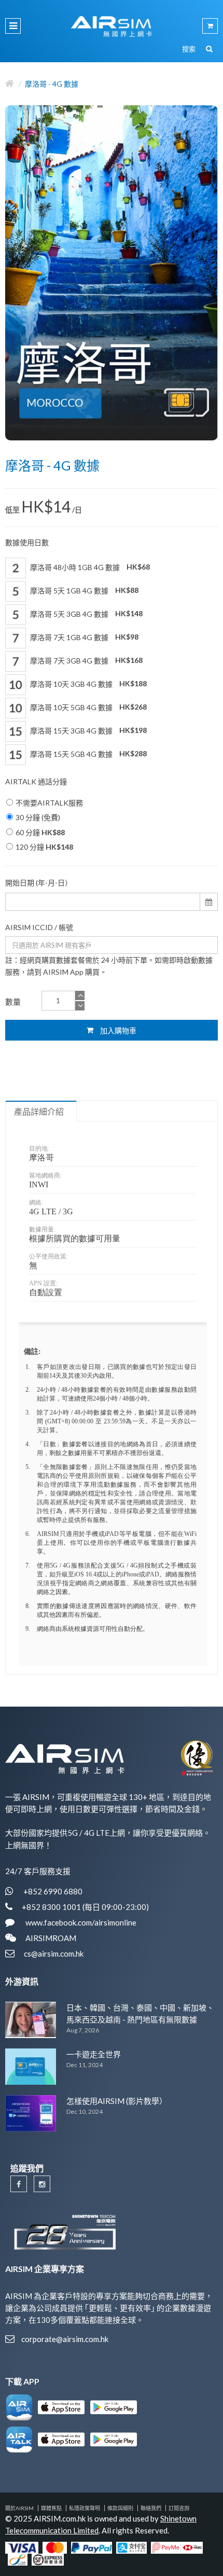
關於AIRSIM (19, 2508)
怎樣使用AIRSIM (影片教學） (117, 2101)
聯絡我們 (151, 2508)
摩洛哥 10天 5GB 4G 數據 (88, 707)
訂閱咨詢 (179, 2508)
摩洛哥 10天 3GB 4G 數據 (88, 683)
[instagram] (42, 2184)
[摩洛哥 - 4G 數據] (112, 273)
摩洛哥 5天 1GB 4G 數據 (83, 590)
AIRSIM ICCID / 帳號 (39, 927)
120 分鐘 (44, 847)
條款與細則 (120, 2508)
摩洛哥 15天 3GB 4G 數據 (88, 730)
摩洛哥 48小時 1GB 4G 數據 (89, 567)
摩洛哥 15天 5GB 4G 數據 (88, 753)
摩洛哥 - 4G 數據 (52, 84)
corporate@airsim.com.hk (65, 2339)
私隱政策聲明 (85, 2508)
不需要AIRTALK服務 (49, 803)
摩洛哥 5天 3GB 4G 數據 (86, 613)
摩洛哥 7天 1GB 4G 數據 (83, 637)
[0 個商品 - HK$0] (210, 26)
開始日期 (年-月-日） (39, 883)
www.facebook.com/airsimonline (80, 1922)
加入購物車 (117, 1030)
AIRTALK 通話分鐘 (36, 781)
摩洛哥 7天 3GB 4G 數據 (86, 660)
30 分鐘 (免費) (38, 817)
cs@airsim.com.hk (54, 1954)
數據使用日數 (27, 542)
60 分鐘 (40, 832)
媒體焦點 (51, 2508)
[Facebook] (19, 2184)
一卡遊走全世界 (94, 2054)
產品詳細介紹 (39, 1112)
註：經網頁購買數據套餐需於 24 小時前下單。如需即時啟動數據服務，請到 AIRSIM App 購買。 (109, 966)
